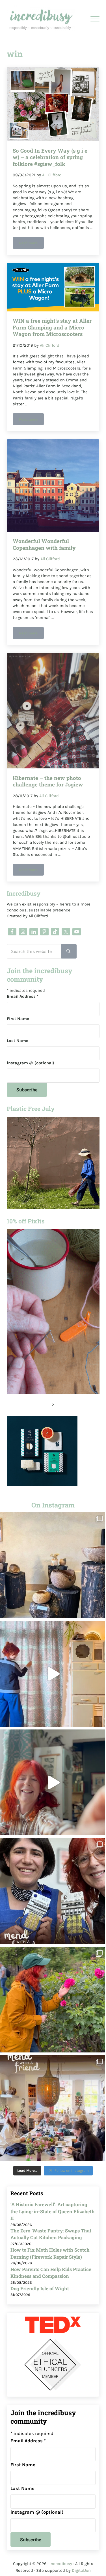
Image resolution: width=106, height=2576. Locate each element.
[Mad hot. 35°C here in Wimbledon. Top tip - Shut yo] (53, 1674)
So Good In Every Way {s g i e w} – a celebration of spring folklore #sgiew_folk (50, 157)
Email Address (23, 996)
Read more (31, 244)
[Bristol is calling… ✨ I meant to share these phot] (53, 2000)
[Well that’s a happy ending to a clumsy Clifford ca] (53, 1782)
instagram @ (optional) (31, 1063)
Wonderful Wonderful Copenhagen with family (44, 544)
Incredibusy (61, 2564)
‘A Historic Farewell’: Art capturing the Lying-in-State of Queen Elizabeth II (53, 2211)
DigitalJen (81, 2570)
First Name (18, 1019)
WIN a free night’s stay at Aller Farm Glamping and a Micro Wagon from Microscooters (52, 327)
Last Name (18, 1041)
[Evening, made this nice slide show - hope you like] (53, 2108)
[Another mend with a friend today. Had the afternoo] (53, 1891)
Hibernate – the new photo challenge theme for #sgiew (48, 781)
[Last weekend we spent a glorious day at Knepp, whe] (53, 1565)
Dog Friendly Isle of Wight (40, 2288)
